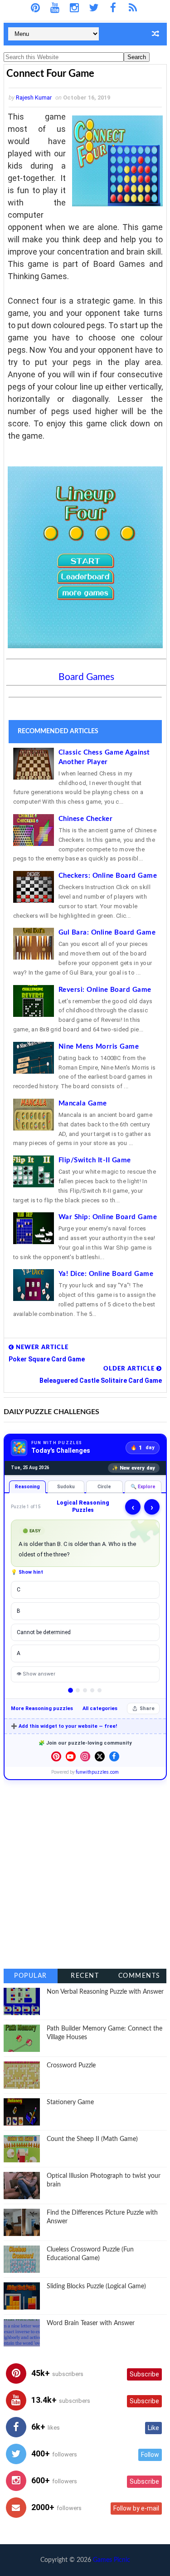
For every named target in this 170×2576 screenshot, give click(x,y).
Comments (139, 1976)
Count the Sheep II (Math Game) (92, 2139)
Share (147, 1708)
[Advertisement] (85, 1874)
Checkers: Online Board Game (108, 876)
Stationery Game (70, 2102)
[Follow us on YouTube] (71, 1756)
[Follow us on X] (100, 1756)
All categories (100, 1708)
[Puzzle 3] (85, 1690)
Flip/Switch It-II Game (95, 1160)
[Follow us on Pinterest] (56, 1756)
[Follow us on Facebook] (114, 1756)
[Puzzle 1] (70, 1690)
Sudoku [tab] (66, 1487)
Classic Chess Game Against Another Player (104, 757)
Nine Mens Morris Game (99, 1047)
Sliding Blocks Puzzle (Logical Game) (96, 2286)
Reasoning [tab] (27, 1487)
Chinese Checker (86, 819)
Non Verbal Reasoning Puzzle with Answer (105, 1992)
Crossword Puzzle (71, 2066)
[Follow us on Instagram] (85, 1756)
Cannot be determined (44, 1632)
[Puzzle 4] (92, 1690)
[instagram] (74, 8)
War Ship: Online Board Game (108, 1217)
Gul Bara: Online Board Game (107, 933)
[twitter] (94, 8)
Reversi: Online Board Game (105, 990)
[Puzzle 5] (100, 1690)
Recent (85, 1976)
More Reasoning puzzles (42, 1708)
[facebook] (113, 8)
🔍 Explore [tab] (143, 1487)
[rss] (133, 8)
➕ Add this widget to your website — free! (64, 1726)
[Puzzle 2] (78, 1690)
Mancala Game (83, 1103)
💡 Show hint (27, 1572)
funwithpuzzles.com (97, 1772)
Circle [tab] (104, 1487)
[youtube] (55, 8)
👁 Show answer (36, 1674)
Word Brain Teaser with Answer (91, 2323)
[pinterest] (35, 8)
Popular (31, 1976)
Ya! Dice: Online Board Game (106, 1274)
